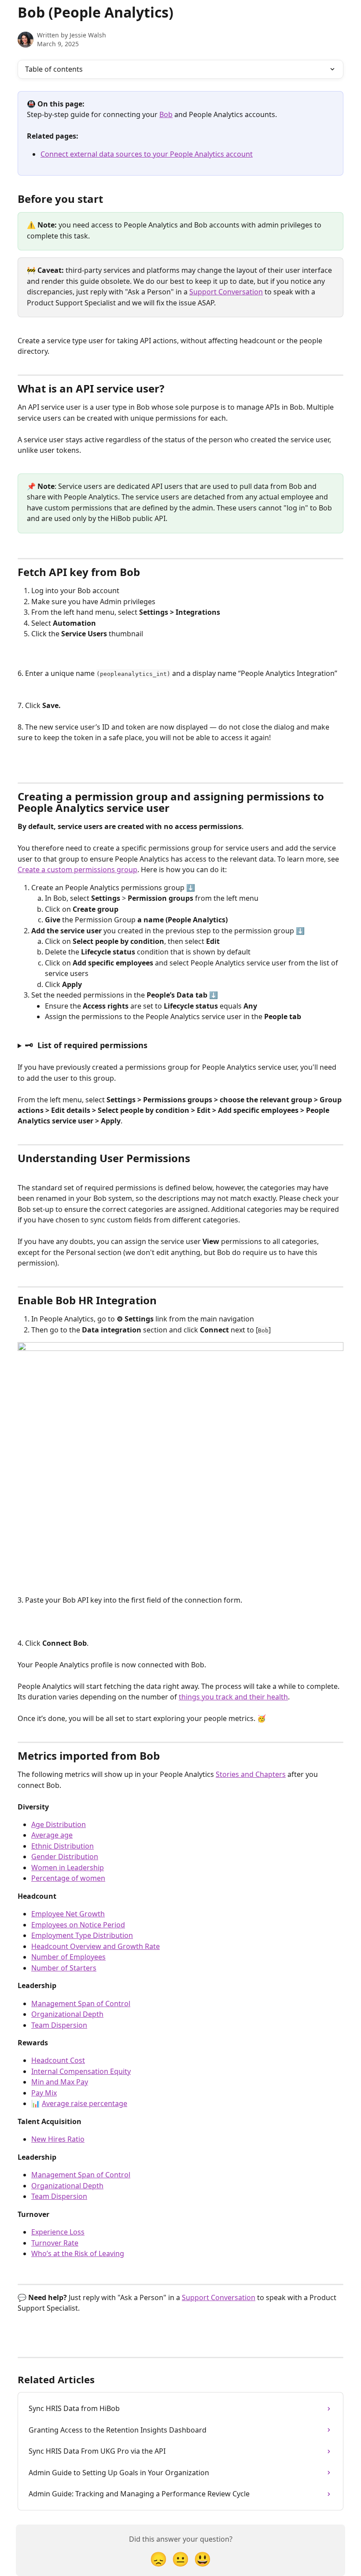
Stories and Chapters (251, 1774)
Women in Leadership (68, 1868)
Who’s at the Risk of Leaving (78, 2253)
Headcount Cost (58, 2060)
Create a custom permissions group (77, 870)
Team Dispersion (59, 2025)
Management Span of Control (81, 2004)
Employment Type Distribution (82, 1935)
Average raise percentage (85, 2103)
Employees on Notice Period (78, 1925)
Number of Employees (68, 1957)
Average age (52, 1835)
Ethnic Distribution (63, 1846)
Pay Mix (44, 2093)
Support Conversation (226, 292)
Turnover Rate (55, 2243)
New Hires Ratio (58, 2139)
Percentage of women (68, 1878)
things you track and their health (233, 1697)
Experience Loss (58, 2232)
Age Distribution (59, 1824)
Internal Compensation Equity (81, 2071)
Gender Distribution (65, 1857)
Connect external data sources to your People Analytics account (147, 154)
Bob (166, 114)
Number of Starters (64, 1968)
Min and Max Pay (60, 2082)
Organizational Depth (67, 2014)
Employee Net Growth (68, 1914)
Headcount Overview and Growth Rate (96, 1946)
